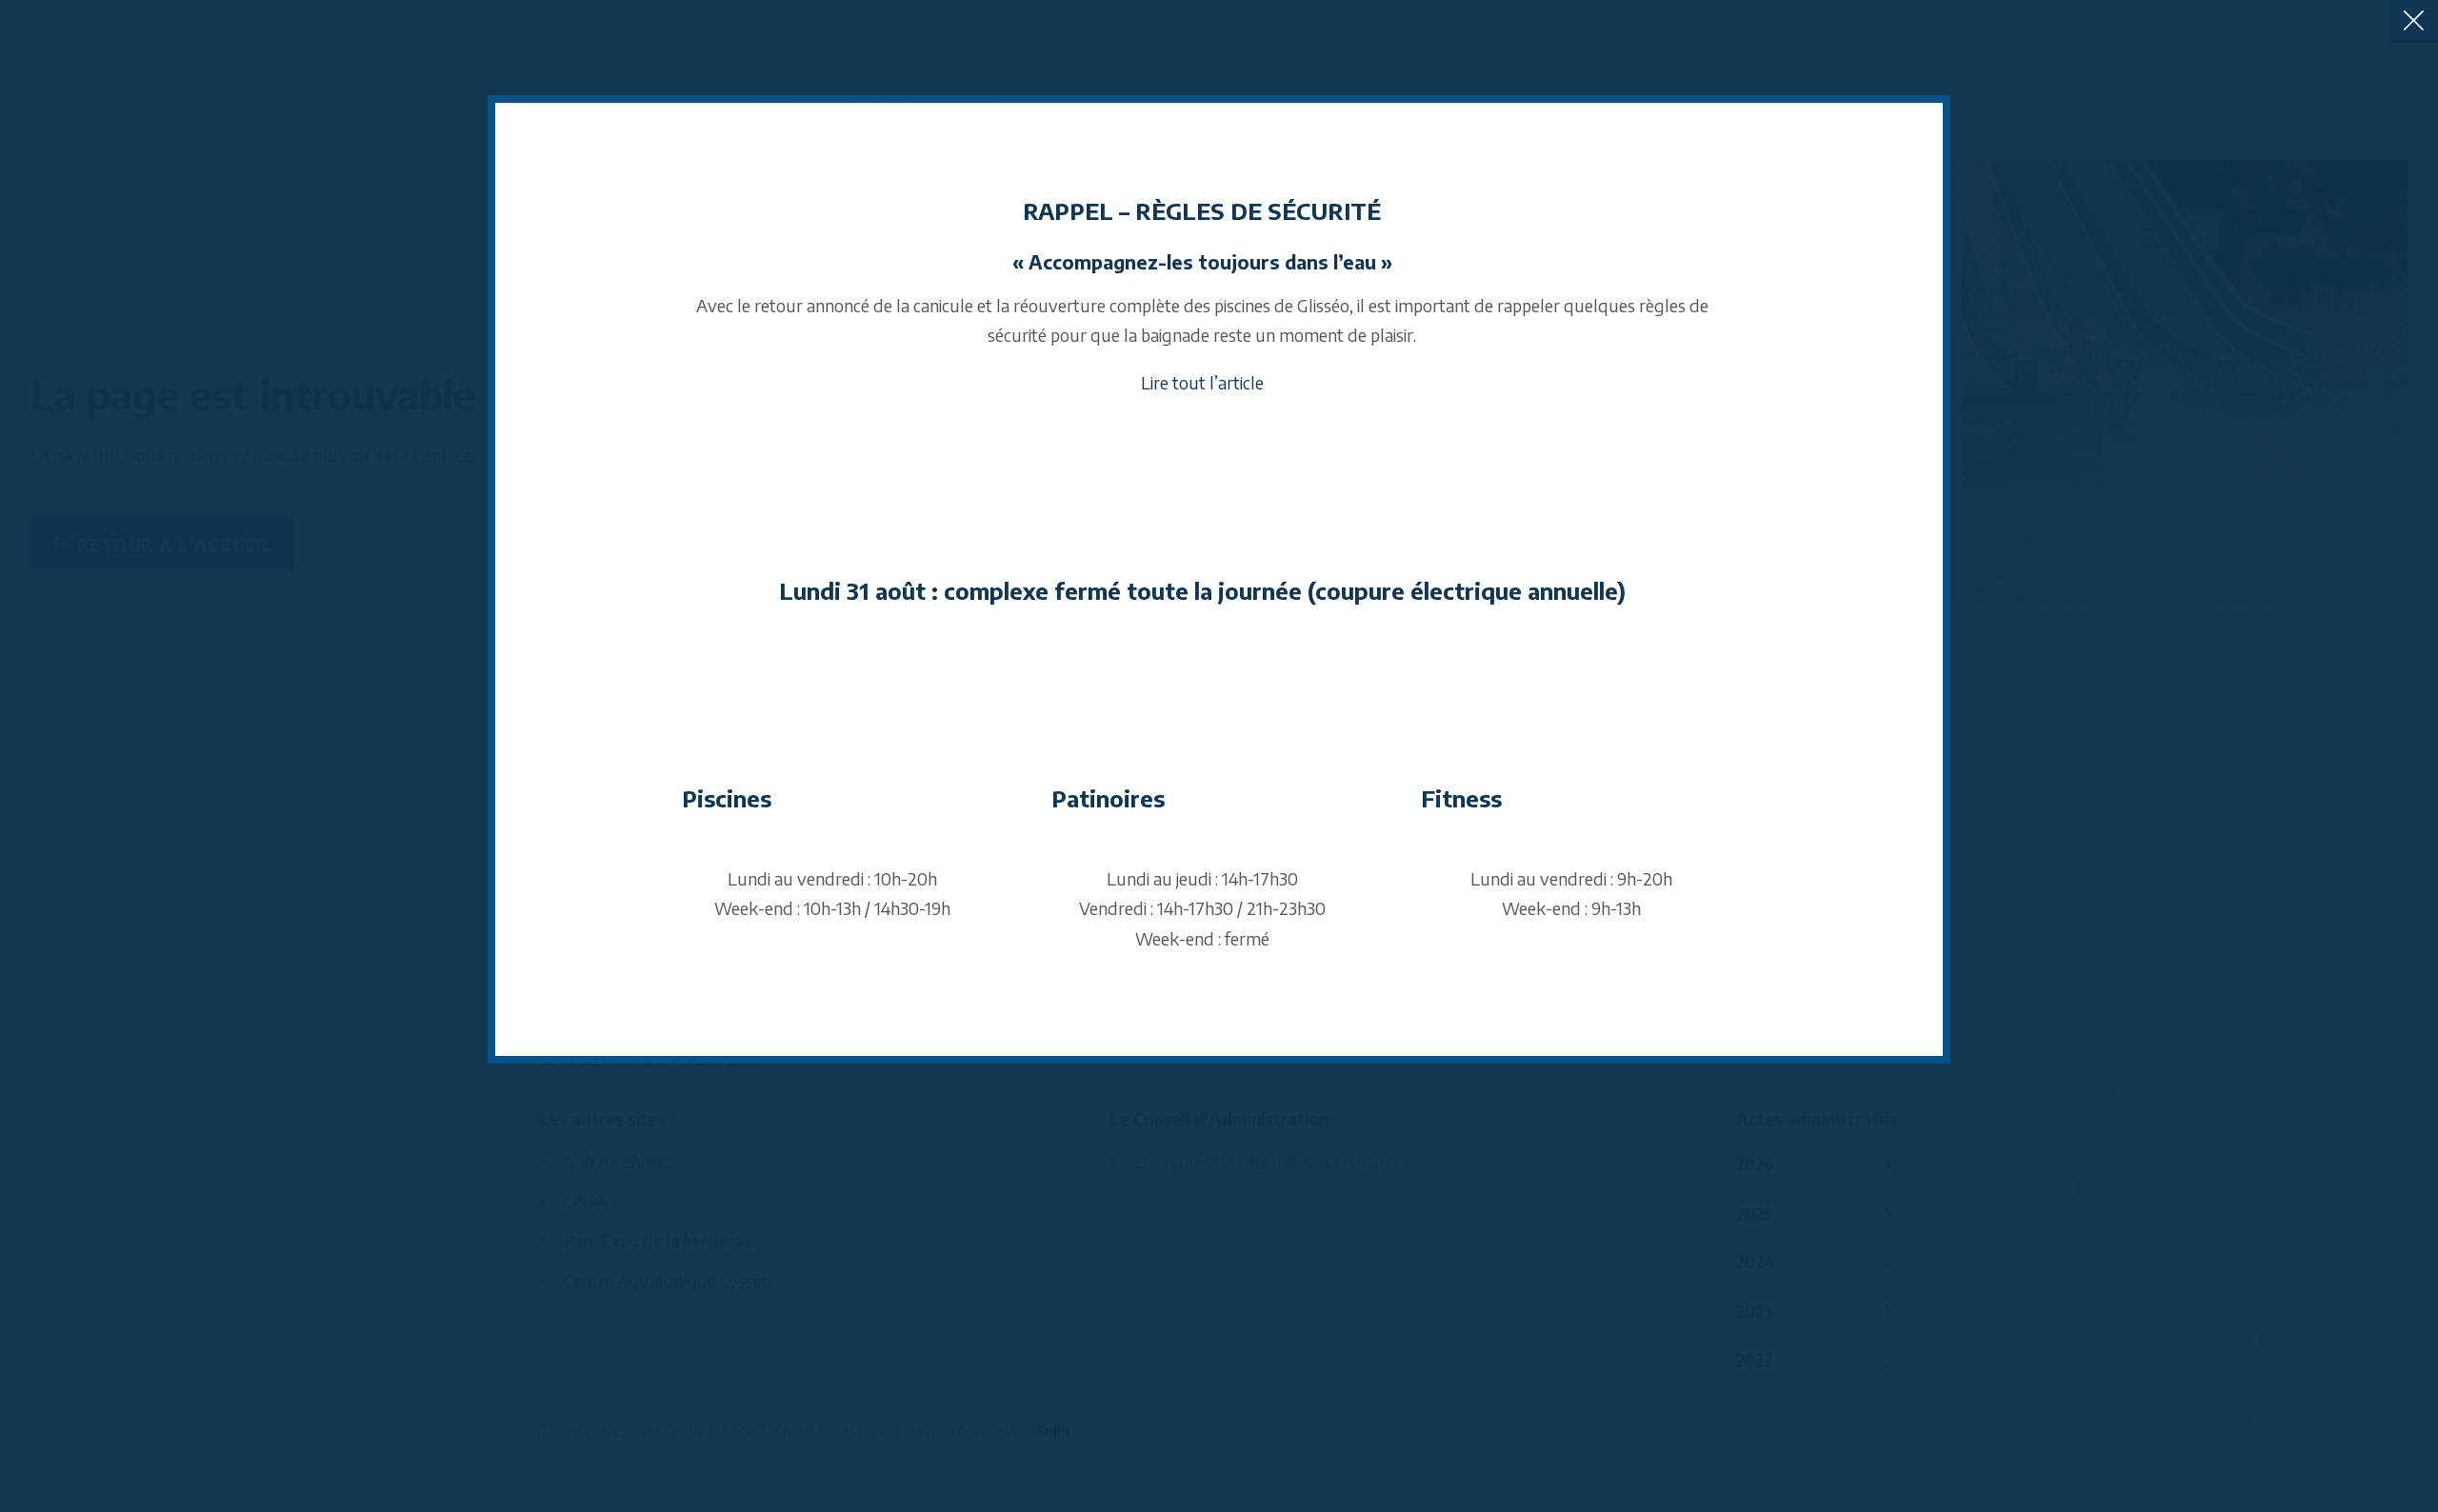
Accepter (1052, 837)
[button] (1456, 624)
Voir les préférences (1387, 837)
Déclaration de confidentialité (1272, 886)
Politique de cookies (1133, 886)
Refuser (1219, 837)
